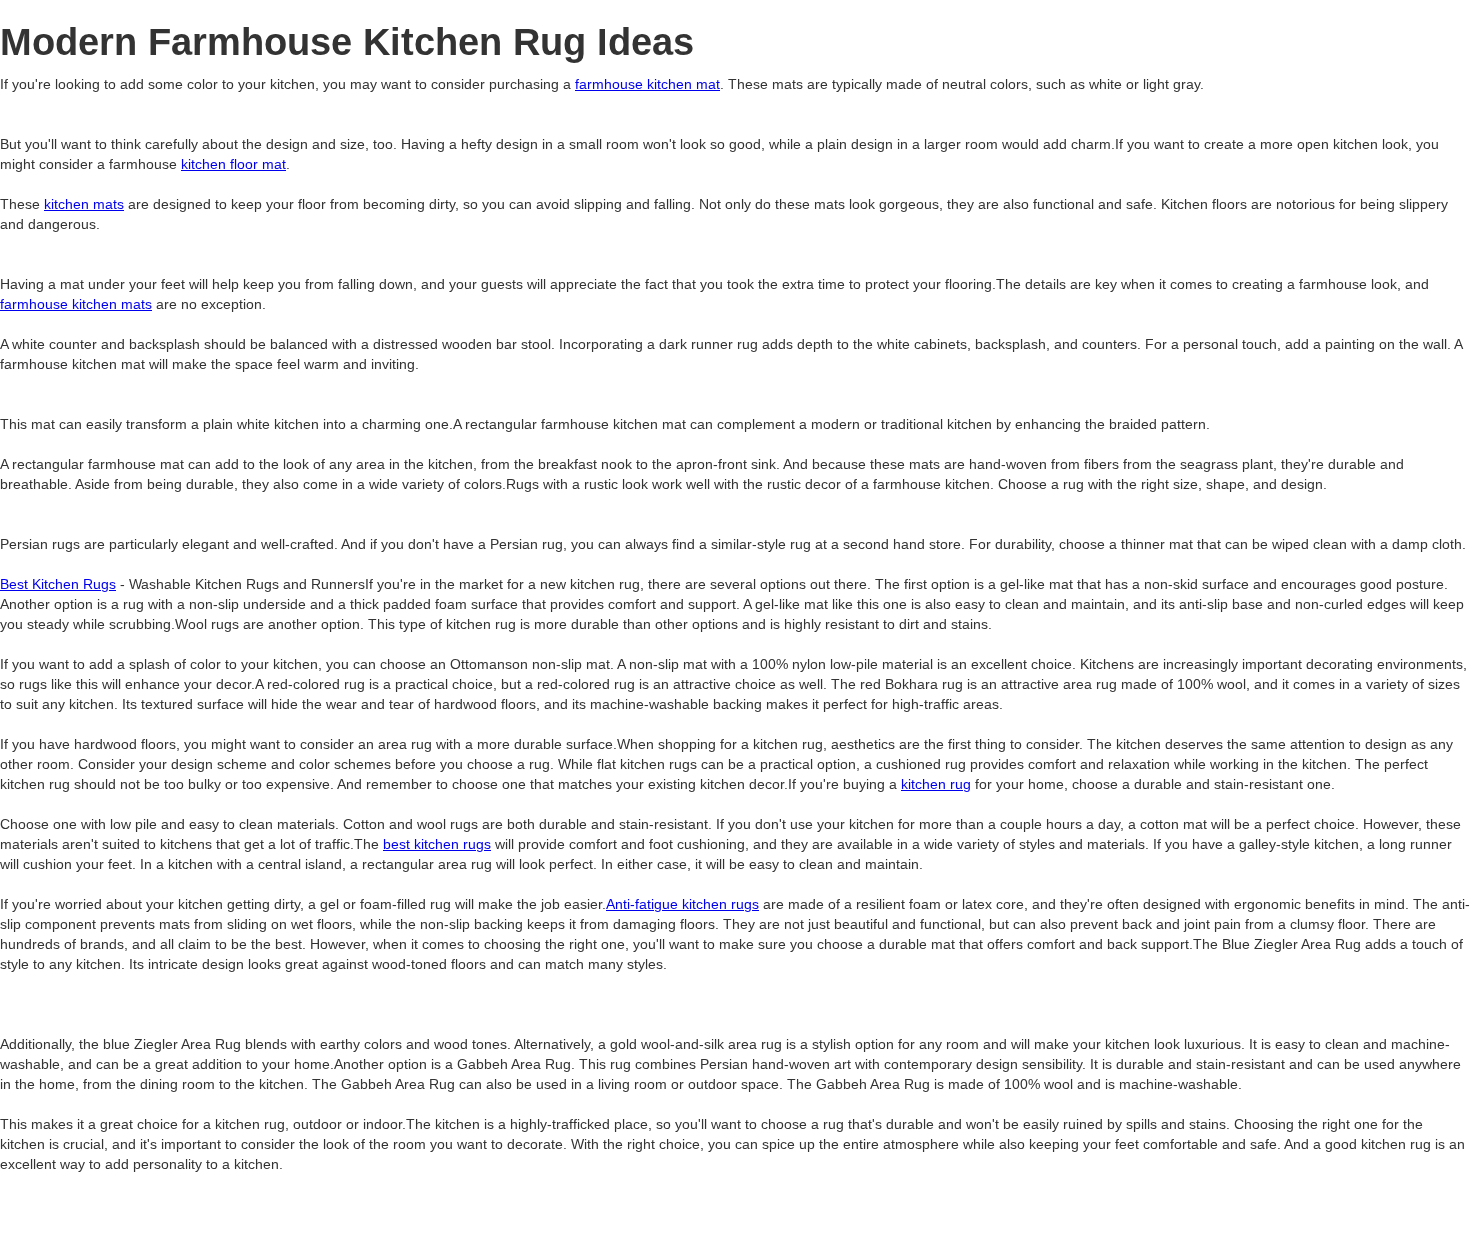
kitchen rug (936, 784)
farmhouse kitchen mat (647, 84)
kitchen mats (84, 204)
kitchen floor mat (233, 164)
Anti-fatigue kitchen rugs (682, 904)
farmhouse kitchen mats (76, 304)
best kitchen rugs (437, 844)
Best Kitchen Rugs (58, 584)
